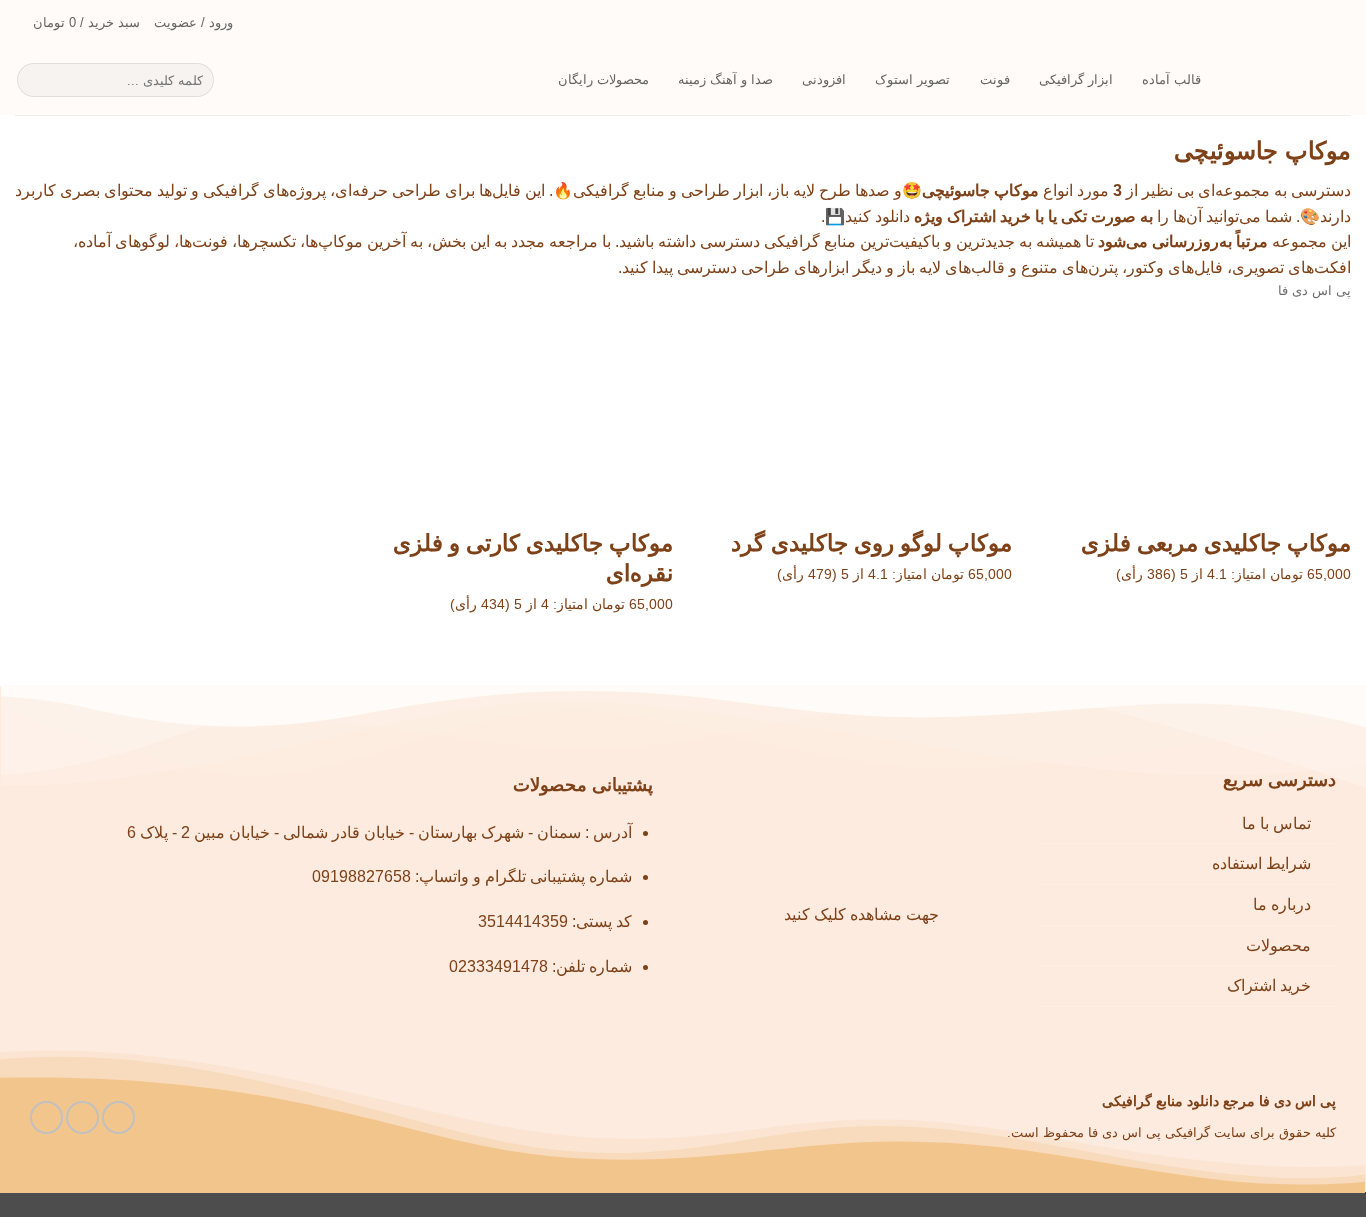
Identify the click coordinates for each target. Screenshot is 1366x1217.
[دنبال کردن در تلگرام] (46, 1117)
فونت (994, 79)
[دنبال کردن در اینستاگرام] (118, 1117)
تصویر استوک (912, 79)
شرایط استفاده (1261, 863)
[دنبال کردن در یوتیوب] (82, 1117)
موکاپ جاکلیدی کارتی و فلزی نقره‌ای (533, 558)
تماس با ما (1276, 823)
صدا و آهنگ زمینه (725, 79)
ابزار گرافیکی (1076, 79)
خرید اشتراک (1269, 985)
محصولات (1278, 945)
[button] (77, 23)
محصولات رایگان (603, 79)
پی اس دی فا (1314, 290)
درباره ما (1282, 904)
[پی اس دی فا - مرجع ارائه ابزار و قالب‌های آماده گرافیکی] (1291, 80)
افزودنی (824, 79)
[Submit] (35, 80)
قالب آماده (1171, 79)
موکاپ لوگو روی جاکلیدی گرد (871, 543)
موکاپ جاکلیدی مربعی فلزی (1216, 543)
